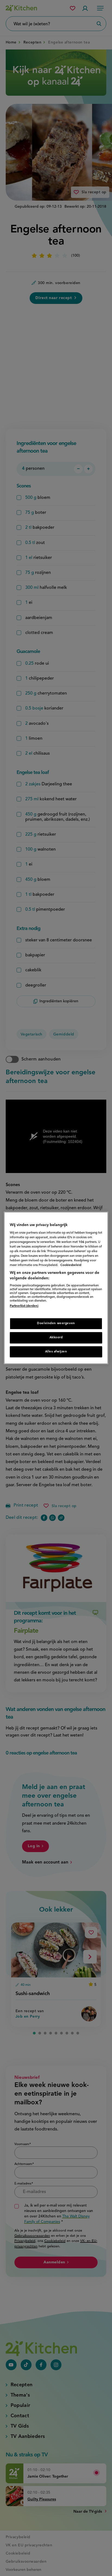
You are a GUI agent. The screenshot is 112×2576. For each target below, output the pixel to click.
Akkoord (56, 1337)
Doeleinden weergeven (56, 1323)
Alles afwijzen (56, 1352)
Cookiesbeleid (71, 1265)
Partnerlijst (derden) (24, 1306)
